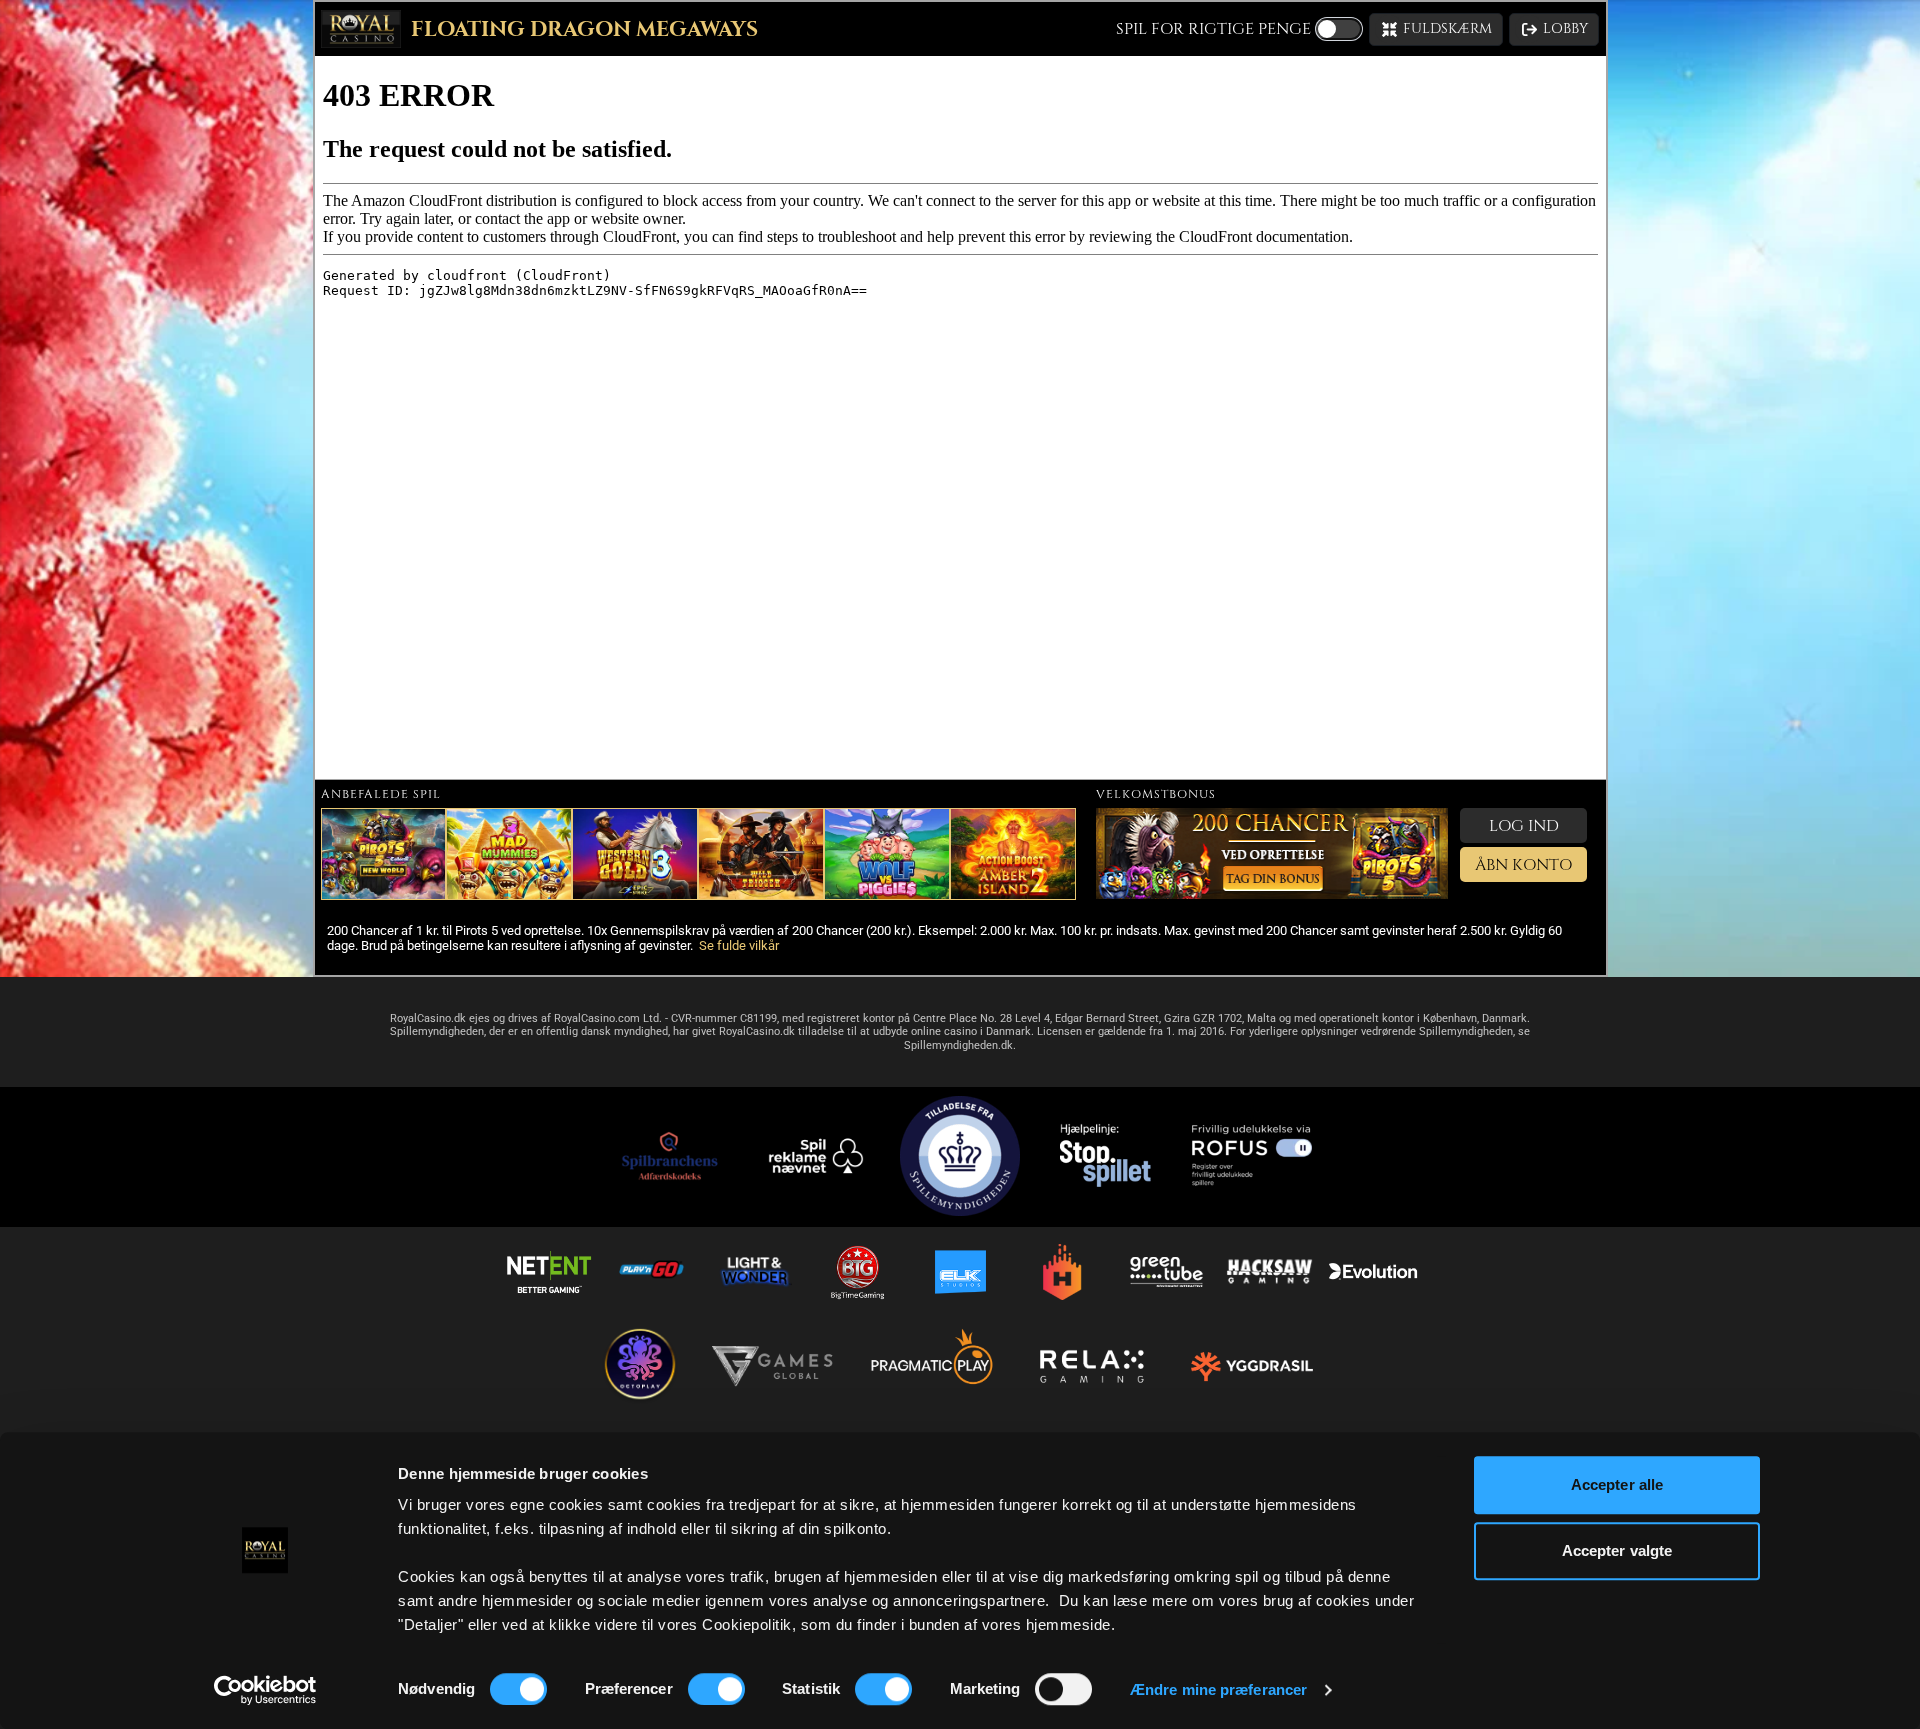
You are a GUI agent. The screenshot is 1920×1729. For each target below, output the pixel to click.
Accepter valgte (1617, 1550)
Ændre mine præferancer (1218, 1689)
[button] (1436, 29)
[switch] (716, 1689)
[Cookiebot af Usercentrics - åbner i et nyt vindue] (265, 1690)
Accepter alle (1617, 1484)
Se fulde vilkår (739, 945)
